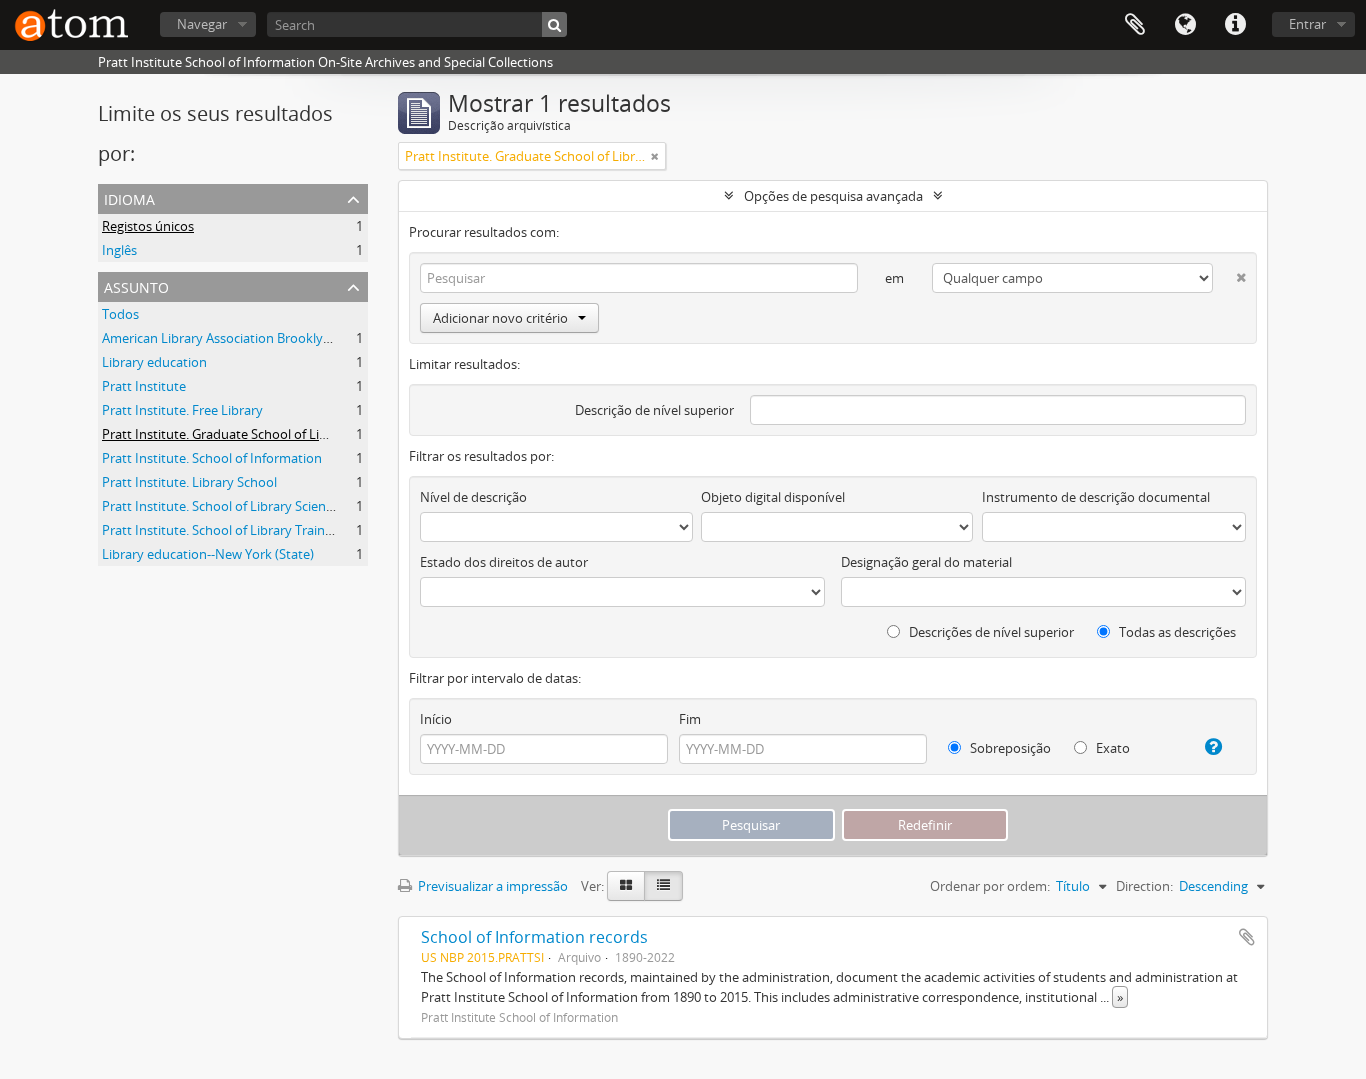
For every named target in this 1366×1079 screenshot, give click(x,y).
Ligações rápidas (1235, 25)
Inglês (119, 250)
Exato (1111, 748)
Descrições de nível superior (990, 632)
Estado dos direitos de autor (504, 562)
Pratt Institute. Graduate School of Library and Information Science (300, 434)
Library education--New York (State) (208, 554)
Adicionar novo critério (500, 318)
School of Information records (534, 937)
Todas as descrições (1176, 632)
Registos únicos (148, 226)
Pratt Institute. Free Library (182, 410)
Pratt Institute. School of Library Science (220, 506)
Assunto (136, 285)
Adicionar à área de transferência (1247, 937)
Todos (120, 314)
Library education (154, 362)
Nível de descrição (473, 497)
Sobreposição (1009, 748)
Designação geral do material (926, 562)
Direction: (1144, 886)
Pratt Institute (144, 386)
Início (436, 719)
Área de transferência (1135, 25)
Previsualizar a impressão (491, 886)
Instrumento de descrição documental (1096, 497)
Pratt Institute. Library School (189, 482)
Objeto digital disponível (773, 497)
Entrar (1307, 24)
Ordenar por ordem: (990, 886)
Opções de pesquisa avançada (833, 196)
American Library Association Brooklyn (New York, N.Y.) (265, 338)
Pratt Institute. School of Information (212, 458)
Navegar (202, 24)
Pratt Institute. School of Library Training (222, 530)
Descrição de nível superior (654, 410)
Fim (690, 719)
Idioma (1185, 25)
